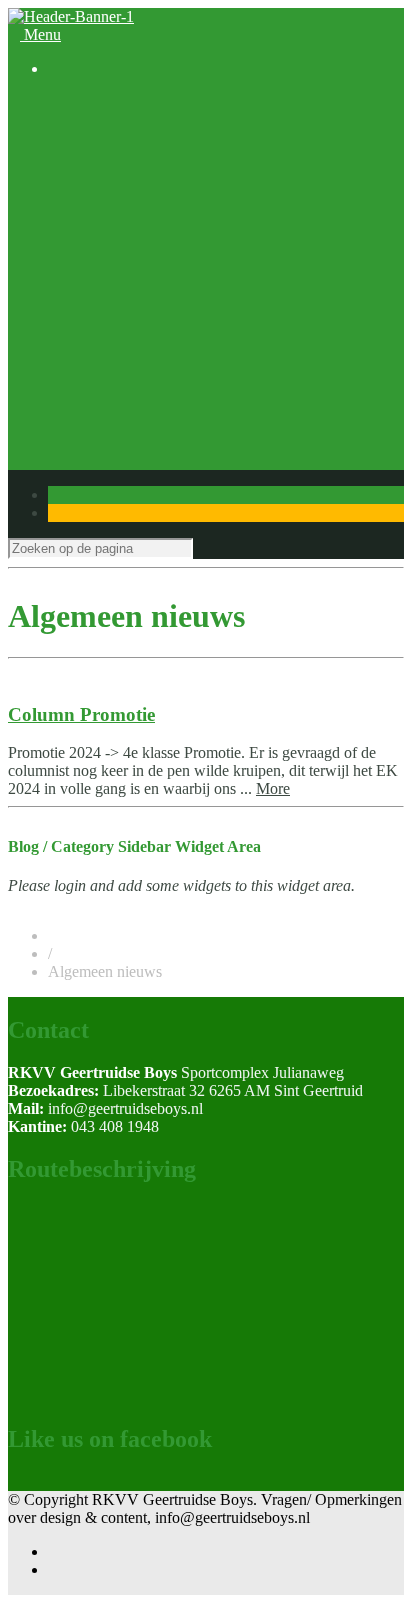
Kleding (73, 246)
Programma (84, 192)
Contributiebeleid (182, 372)
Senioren (76, 120)
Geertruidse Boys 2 (149, 156)
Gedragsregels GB (146, 336)
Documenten (128, 354)
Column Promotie (81, 714)
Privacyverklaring (184, 408)
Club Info (78, 264)
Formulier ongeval (186, 390)
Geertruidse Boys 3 (149, 174)
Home (67, 102)
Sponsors (77, 228)
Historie (113, 282)
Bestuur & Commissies (160, 300)
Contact (112, 318)
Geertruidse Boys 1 (149, 138)
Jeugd (66, 210)
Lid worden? (88, 426)
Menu (40, 34)
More (273, 788)
